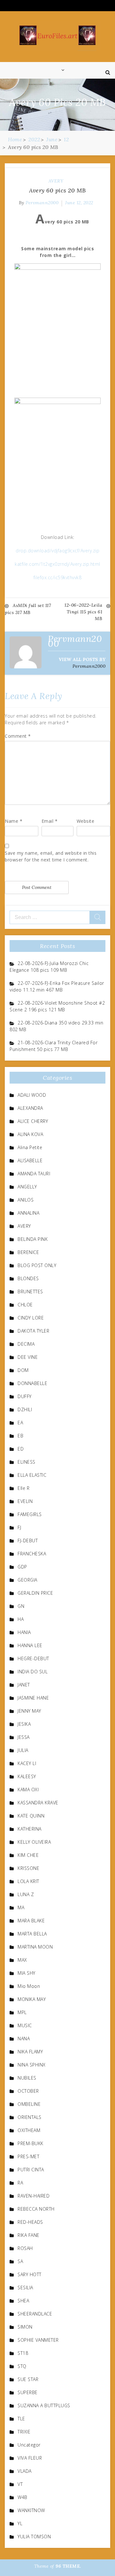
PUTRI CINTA (31, 2170)
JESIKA (24, 1724)
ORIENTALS (30, 2117)
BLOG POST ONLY (37, 1265)
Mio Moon (29, 1986)
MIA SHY (27, 1973)
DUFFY (25, 1396)
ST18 (23, 2353)
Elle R (23, 1488)
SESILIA (25, 2288)
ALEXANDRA (30, 1108)
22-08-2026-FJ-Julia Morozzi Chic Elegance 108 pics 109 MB (49, 967)
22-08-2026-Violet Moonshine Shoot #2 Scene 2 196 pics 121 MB (57, 1006)
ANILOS (26, 1200)
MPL (22, 2012)
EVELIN (25, 1501)
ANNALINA (28, 1213)
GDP (22, 1567)
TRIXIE (24, 2432)
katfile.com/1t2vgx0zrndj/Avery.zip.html (57, 564)
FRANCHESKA (32, 1554)
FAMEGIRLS (30, 1514)
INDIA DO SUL (33, 1672)
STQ (22, 2366)
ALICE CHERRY (33, 1121)
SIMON (25, 2327)
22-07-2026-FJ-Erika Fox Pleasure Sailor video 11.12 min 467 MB (57, 986)
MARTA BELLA (32, 1934)
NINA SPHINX (32, 2065)
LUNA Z (26, 1894)
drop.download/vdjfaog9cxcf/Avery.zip (57, 551)
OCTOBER (28, 2091)
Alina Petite (30, 1147)
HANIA (24, 1632)
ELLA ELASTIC (32, 1475)
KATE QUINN (31, 1816)
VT (20, 2484)
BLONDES (28, 1278)
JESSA (24, 1737)
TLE (21, 2419)
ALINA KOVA (30, 1134)
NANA (24, 2039)
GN (21, 1606)
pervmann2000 (42, 203)
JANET (24, 1685)
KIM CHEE (28, 1855)
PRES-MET (28, 2156)
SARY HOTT (30, 2274)
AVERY (56, 181)
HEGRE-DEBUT (33, 1658)
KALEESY (27, 1776)
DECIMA (26, 1344)
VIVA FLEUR (30, 2458)
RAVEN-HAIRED (34, 2196)
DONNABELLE (32, 1383)
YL (20, 2523)
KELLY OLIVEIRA (34, 1842)
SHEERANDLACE (35, 2314)
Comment (18, 736)
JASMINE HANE (33, 1698)
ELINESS (27, 1462)
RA (20, 2183)
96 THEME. (68, 2566)
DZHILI (25, 1409)
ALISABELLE (30, 1160)
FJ (19, 1527)
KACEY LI (27, 1763)
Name (14, 821)
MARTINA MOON (35, 1947)
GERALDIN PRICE (35, 1593)
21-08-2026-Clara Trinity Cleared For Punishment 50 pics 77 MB (54, 1046)
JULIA (23, 1750)
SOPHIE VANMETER (38, 2340)
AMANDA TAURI (34, 1174)
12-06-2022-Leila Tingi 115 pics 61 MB (83, 612)
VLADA (25, 2471)
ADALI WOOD (32, 1095)
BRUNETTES (30, 1292)
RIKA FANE (29, 2235)
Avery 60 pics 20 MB (57, 190)
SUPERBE (28, 2392)
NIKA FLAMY (30, 2052)
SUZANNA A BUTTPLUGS (44, 2405)
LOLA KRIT (28, 1881)
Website (86, 821)
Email (50, 821)
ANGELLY (27, 1187)
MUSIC (25, 2025)
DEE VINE (28, 1357)
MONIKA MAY (32, 1999)
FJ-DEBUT (28, 1541)
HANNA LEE (30, 1645)
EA (20, 1423)
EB (20, 1436)
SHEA (23, 2301)
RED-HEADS (30, 2222)
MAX (22, 1960)
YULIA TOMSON (34, 2537)
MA (21, 1907)
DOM (23, 1370)
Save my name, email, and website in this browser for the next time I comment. (51, 856)
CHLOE (25, 1305)
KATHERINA (30, 1829)
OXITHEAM (29, 2130)
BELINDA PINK (33, 1239)
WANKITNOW (31, 2510)
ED (21, 1449)
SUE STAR (28, 2379)
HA (21, 1619)
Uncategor (29, 2445)
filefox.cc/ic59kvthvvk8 (58, 577)
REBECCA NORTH (36, 2209)
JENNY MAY (29, 1711)
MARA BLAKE (31, 1921)
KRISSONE (28, 1868)
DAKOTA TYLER (33, 1331)
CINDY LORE (31, 1318)
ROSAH (25, 2248)
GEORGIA (27, 1580)
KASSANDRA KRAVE (38, 1803)
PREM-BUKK (31, 2143)
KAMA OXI (28, 1790)
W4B (23, 2497)
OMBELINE (29, 2104)
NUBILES (27, 2078)
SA (20, 2261)
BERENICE (28, 1252)
